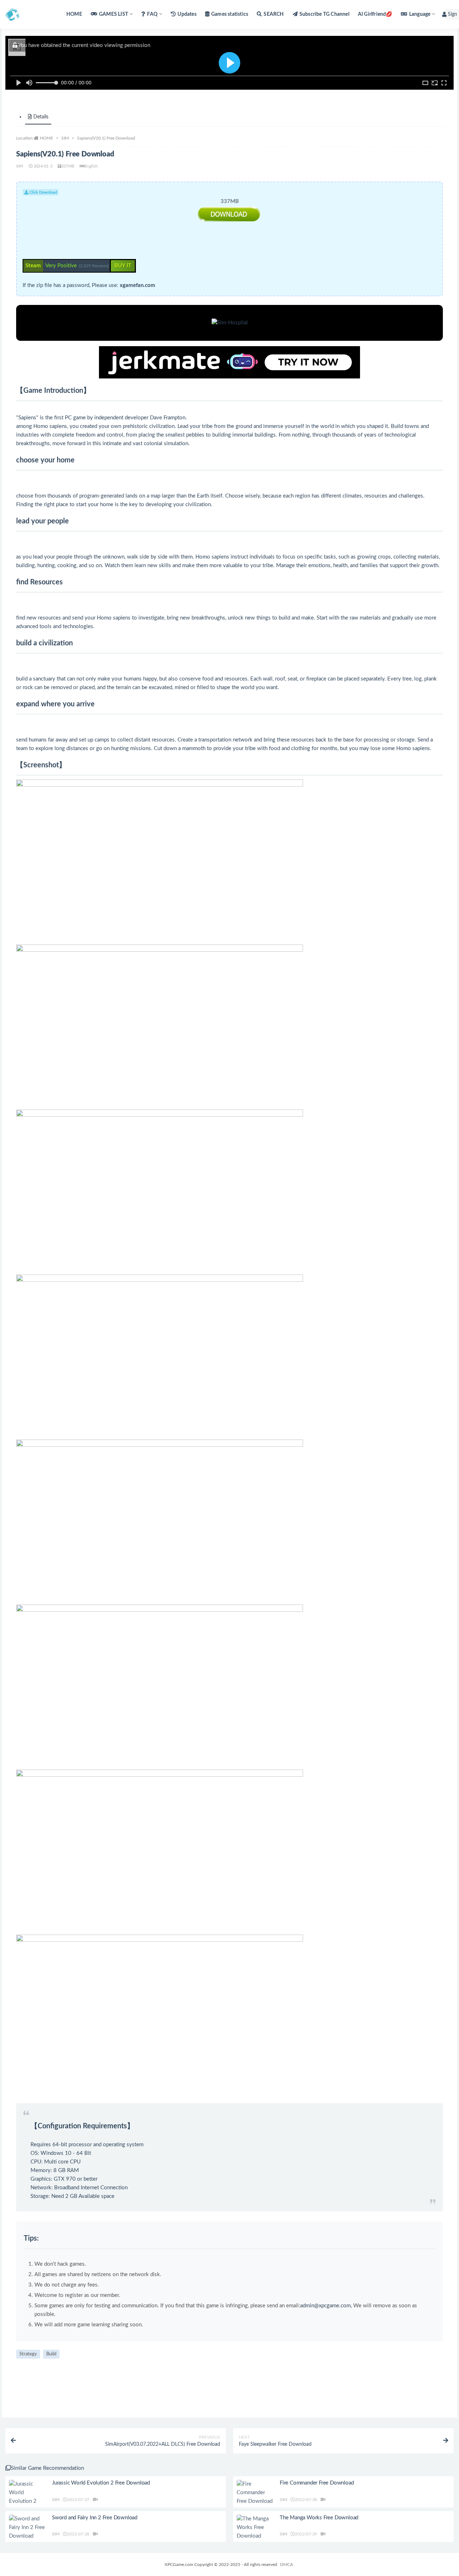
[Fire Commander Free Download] (255, 2493)
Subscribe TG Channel (324, 14)
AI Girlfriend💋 (375, 14)
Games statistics (230, 14)
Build (51, 2354)
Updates (187, 14)
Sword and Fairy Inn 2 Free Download (95, 2518)
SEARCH (274, 14)
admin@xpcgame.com (325, 2306)
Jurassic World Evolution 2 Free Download (101, 2483)
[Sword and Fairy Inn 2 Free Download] (27, 2528)
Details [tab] (41, 117)
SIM (65, 138)
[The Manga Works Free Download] (255, 2528)
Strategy (28, 2354)
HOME (74, 14)
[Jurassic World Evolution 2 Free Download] (27, 2497)
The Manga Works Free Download (319, 2518)
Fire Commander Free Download (317, 2483)
